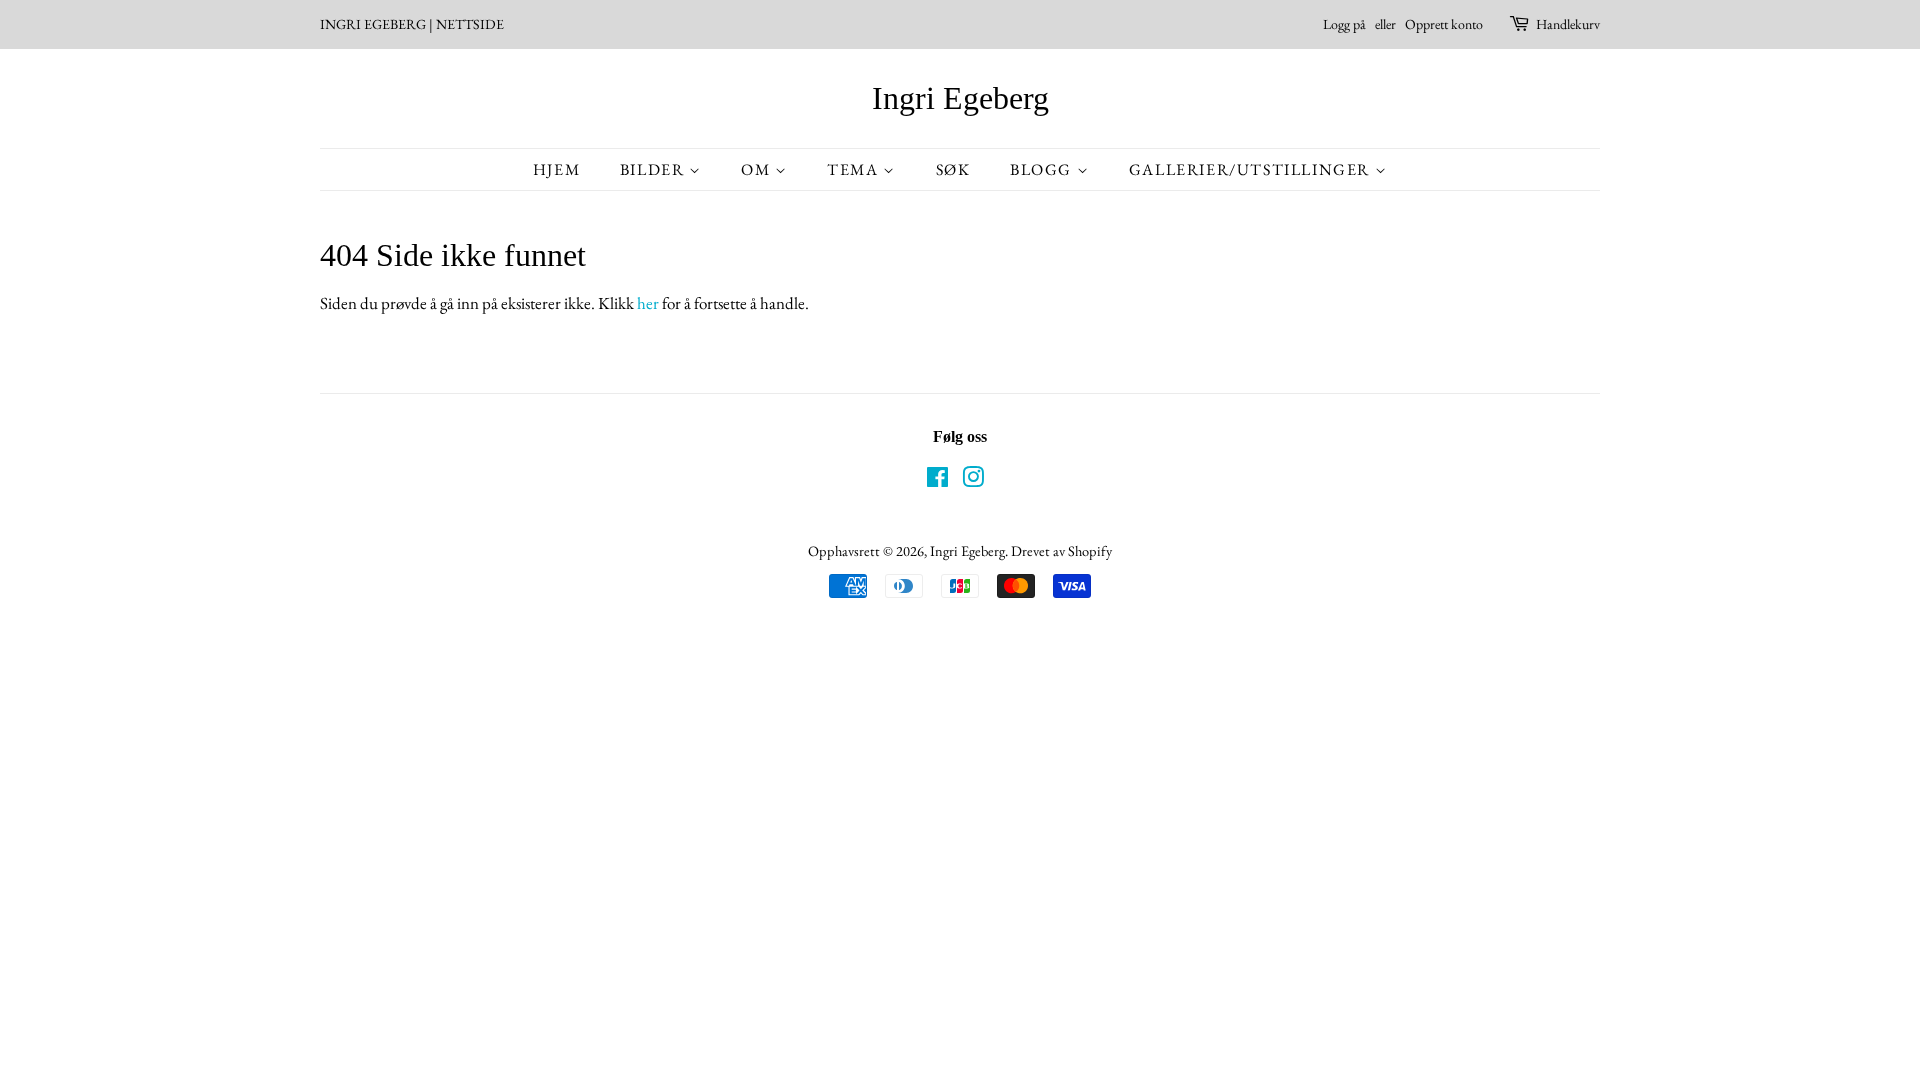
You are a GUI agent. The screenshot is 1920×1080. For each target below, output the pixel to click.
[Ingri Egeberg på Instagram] (973, 480)
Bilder (654, 169)
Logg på (1344, 24)
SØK (953, 169)
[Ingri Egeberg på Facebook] (937, 480)
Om (758, 169)
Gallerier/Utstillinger (1252, 169)
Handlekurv (1568, 24)
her (648, 303)
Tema (855, 169)
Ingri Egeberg (960, 98)
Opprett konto (1444, 24)
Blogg (1043, 169)
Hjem (556, 169)
